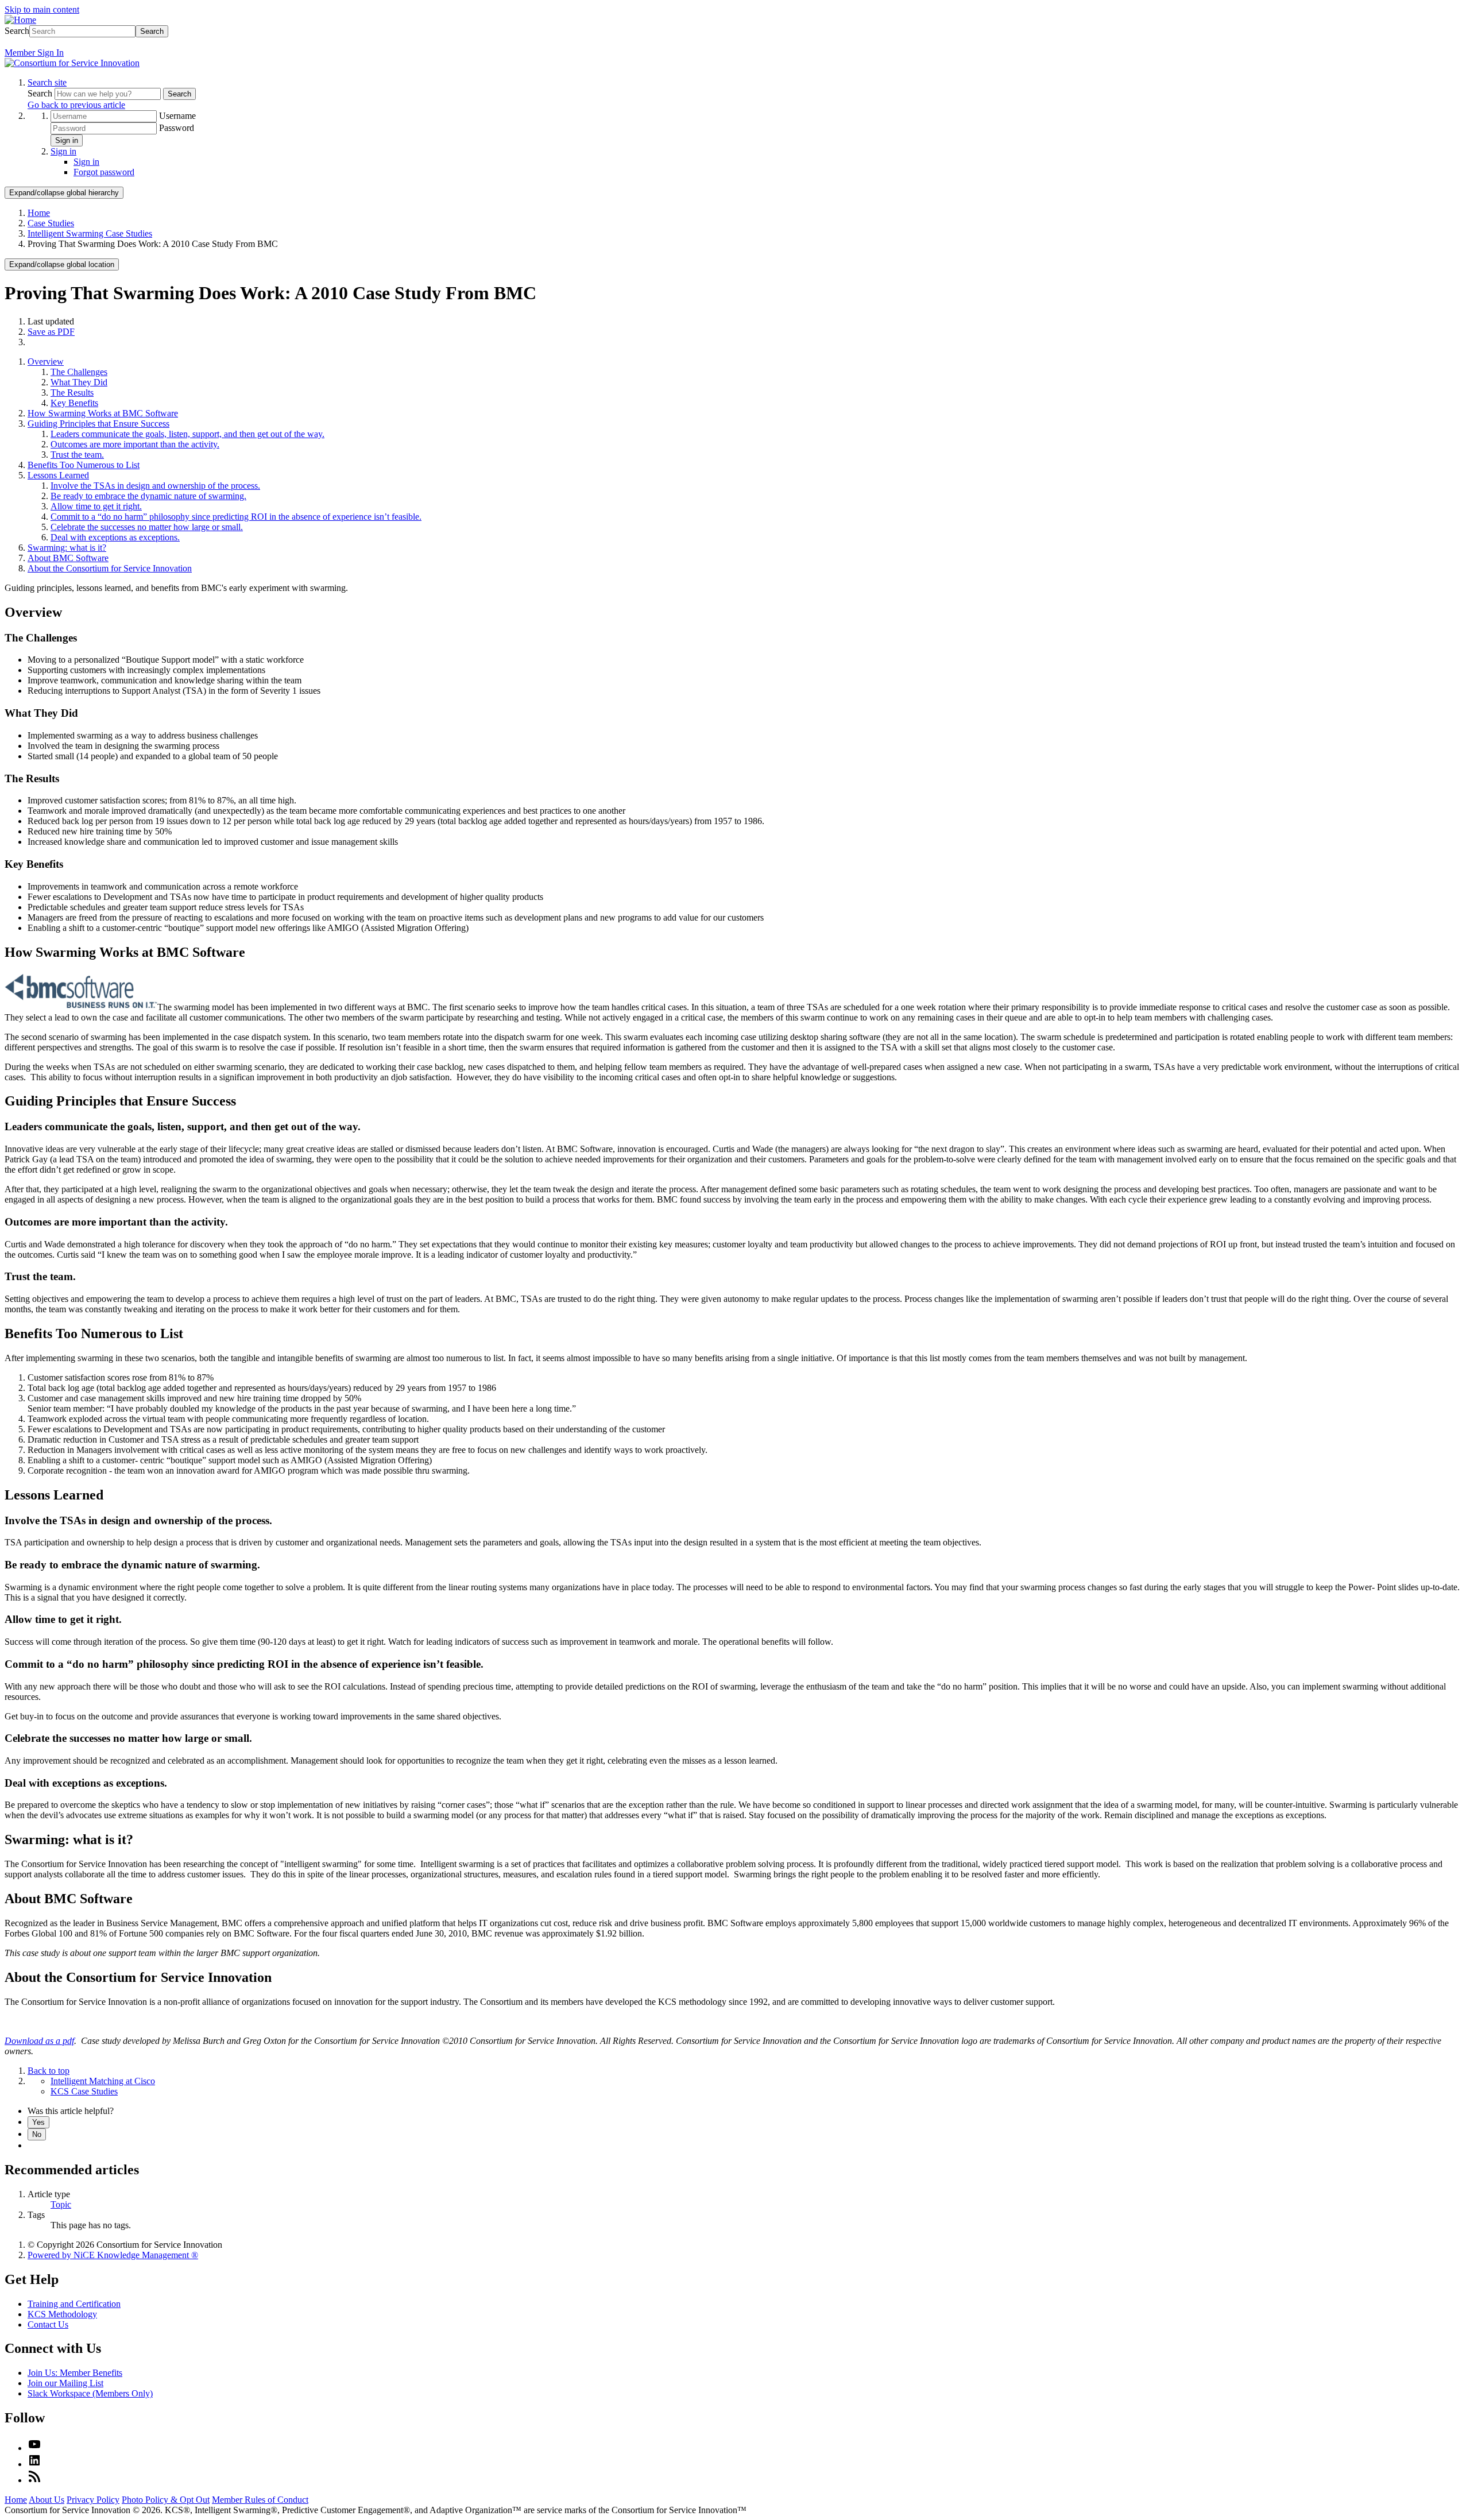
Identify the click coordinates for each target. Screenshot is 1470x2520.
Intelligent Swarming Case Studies (90, 233)
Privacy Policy (93, 2500)
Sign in (67, 140)
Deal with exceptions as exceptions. (115, 537)
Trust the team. (77, 455)
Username (177, 116)
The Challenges (79, 372)
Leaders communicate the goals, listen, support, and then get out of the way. (187, 434)
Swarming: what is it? (67, 548)
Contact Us (48, 2324)
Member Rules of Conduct (260, 2500)
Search (17, 31)
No (37, 2134)
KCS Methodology (62, 2314)
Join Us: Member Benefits (75, 2373)
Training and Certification (74, 2304)
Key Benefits (74, 403)
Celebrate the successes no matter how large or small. (147, 527)
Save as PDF (51, 332)
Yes (38, 2122)
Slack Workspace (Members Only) (90, 2393)
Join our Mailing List (65, 2383)
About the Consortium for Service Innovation (110, 568)
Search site (47, 82)
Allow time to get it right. (96, 506)
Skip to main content (42, 9)
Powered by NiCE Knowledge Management (113, 2255)
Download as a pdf (39, 2041)
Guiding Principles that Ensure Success (98, 424)
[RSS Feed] (34, 2480)
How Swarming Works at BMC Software (103, 413)
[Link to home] (72, 63)
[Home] (20, 20)
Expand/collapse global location (62, 264)
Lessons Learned (58, 475)
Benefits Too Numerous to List (84, 465)
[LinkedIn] (34, 2464)
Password (177, 128)
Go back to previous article (76, 105)
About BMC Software (68, 558)
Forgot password (104, 172)
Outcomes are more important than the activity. (135, 444)
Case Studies (51, 223)
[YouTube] (34, 2448)
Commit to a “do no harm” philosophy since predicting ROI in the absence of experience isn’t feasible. (236, 517)
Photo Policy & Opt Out (166, 2500)
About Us (47, 2500)
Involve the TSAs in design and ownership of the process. (155, 486)
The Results (72, 393)
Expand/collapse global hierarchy (64, 193)
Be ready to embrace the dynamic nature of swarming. (148, 496)
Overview (46, 362)
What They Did (79, 382)
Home (39, 213)
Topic (61, 2204)
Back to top (49, 2071)
